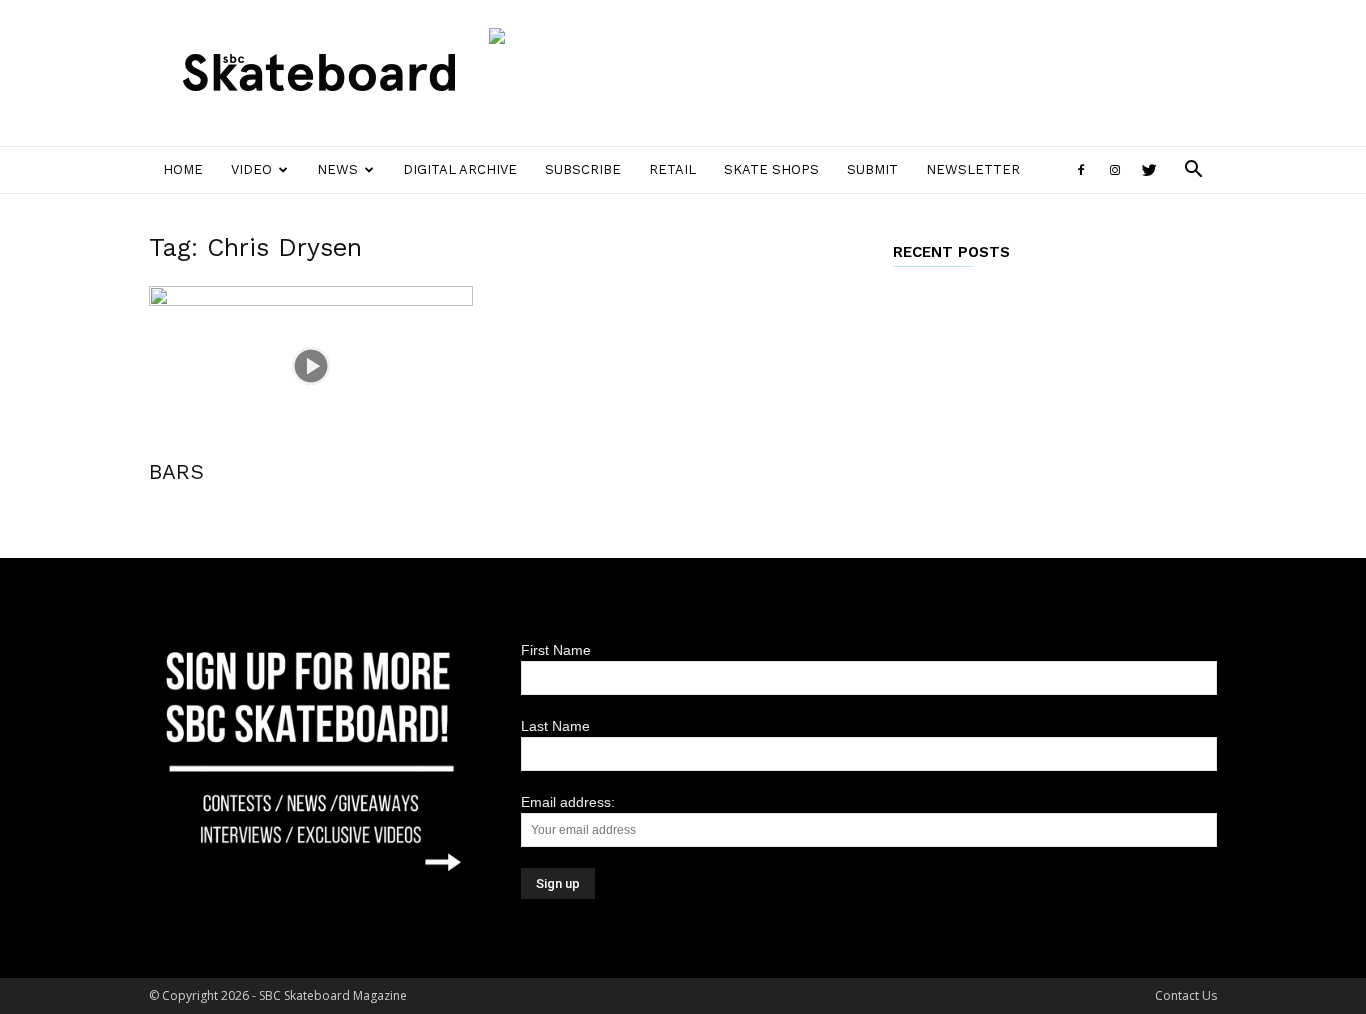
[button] (1193, 171)
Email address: (568, 802)
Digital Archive (460, 169)
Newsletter (973, 169)
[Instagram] (1115, 170)
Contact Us (1186, 995)
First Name (556, 650)
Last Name (555, 726)
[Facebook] (1081, 170)
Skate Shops (771, 169)
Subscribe (583, 169)
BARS (176, 471)
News (337, 169)
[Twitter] (1149, 170)
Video (251, 169)
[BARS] (311, 366)
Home (183, 169)
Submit (872, 169)
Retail (672, 169)
